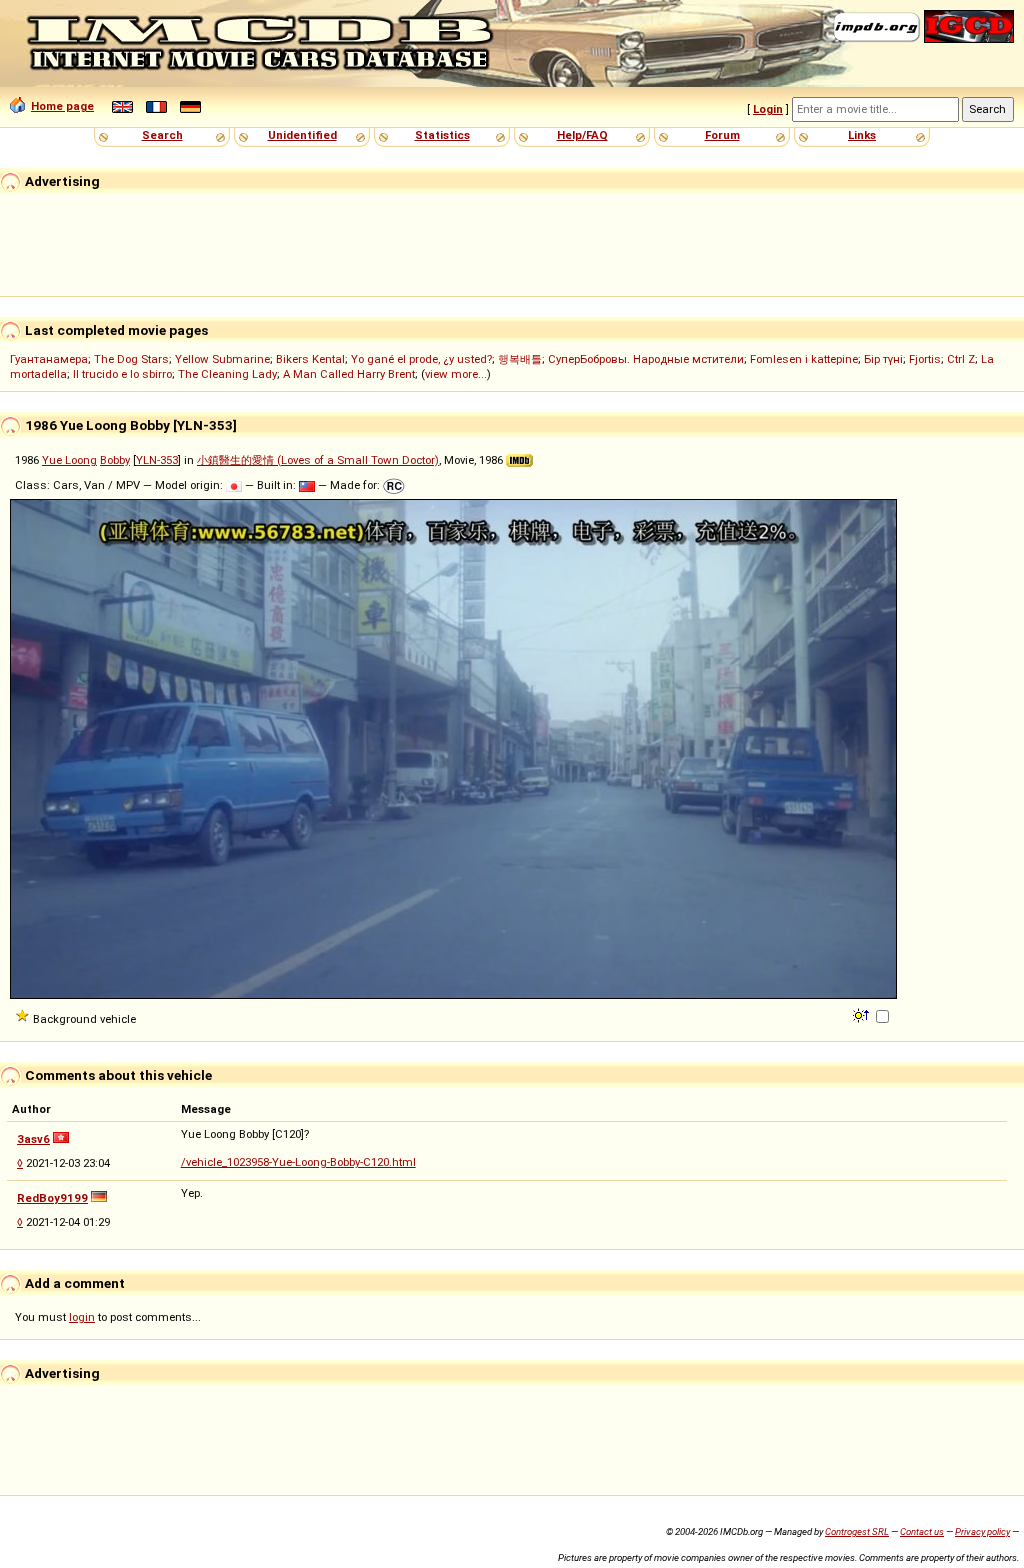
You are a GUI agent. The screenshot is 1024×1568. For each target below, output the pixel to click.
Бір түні (883, 359)
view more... (456, 374)
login (82, 1317)
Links (862, 135)
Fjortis (925, 359)
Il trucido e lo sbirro (122, 374)
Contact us (922, 1531)
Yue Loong (69, 460)
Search (162, 135)
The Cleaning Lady (227, 374)
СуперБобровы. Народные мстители (646, 359)
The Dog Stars (131, 359)
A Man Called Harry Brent (349, 374)
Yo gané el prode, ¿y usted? (421, 359)
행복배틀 (520, 359)
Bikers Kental (310, 359)
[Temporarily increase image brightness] (862, 1014)
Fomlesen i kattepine (804, 359)
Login (768, 109)
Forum (722, 135)
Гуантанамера (49, 359)
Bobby (115, 460)
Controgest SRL (857, 1531)
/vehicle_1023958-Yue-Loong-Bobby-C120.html (298, 1162)
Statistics (442, 135)
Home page (62, 106)
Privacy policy (982, 1531)
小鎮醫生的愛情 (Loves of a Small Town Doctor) (318, 460)
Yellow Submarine (222, 359)
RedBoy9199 (52, 1198)
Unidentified (302, 135)
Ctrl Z (961, 359)
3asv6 (33, 1139)
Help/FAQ (582, 135)
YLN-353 (157, 460)
